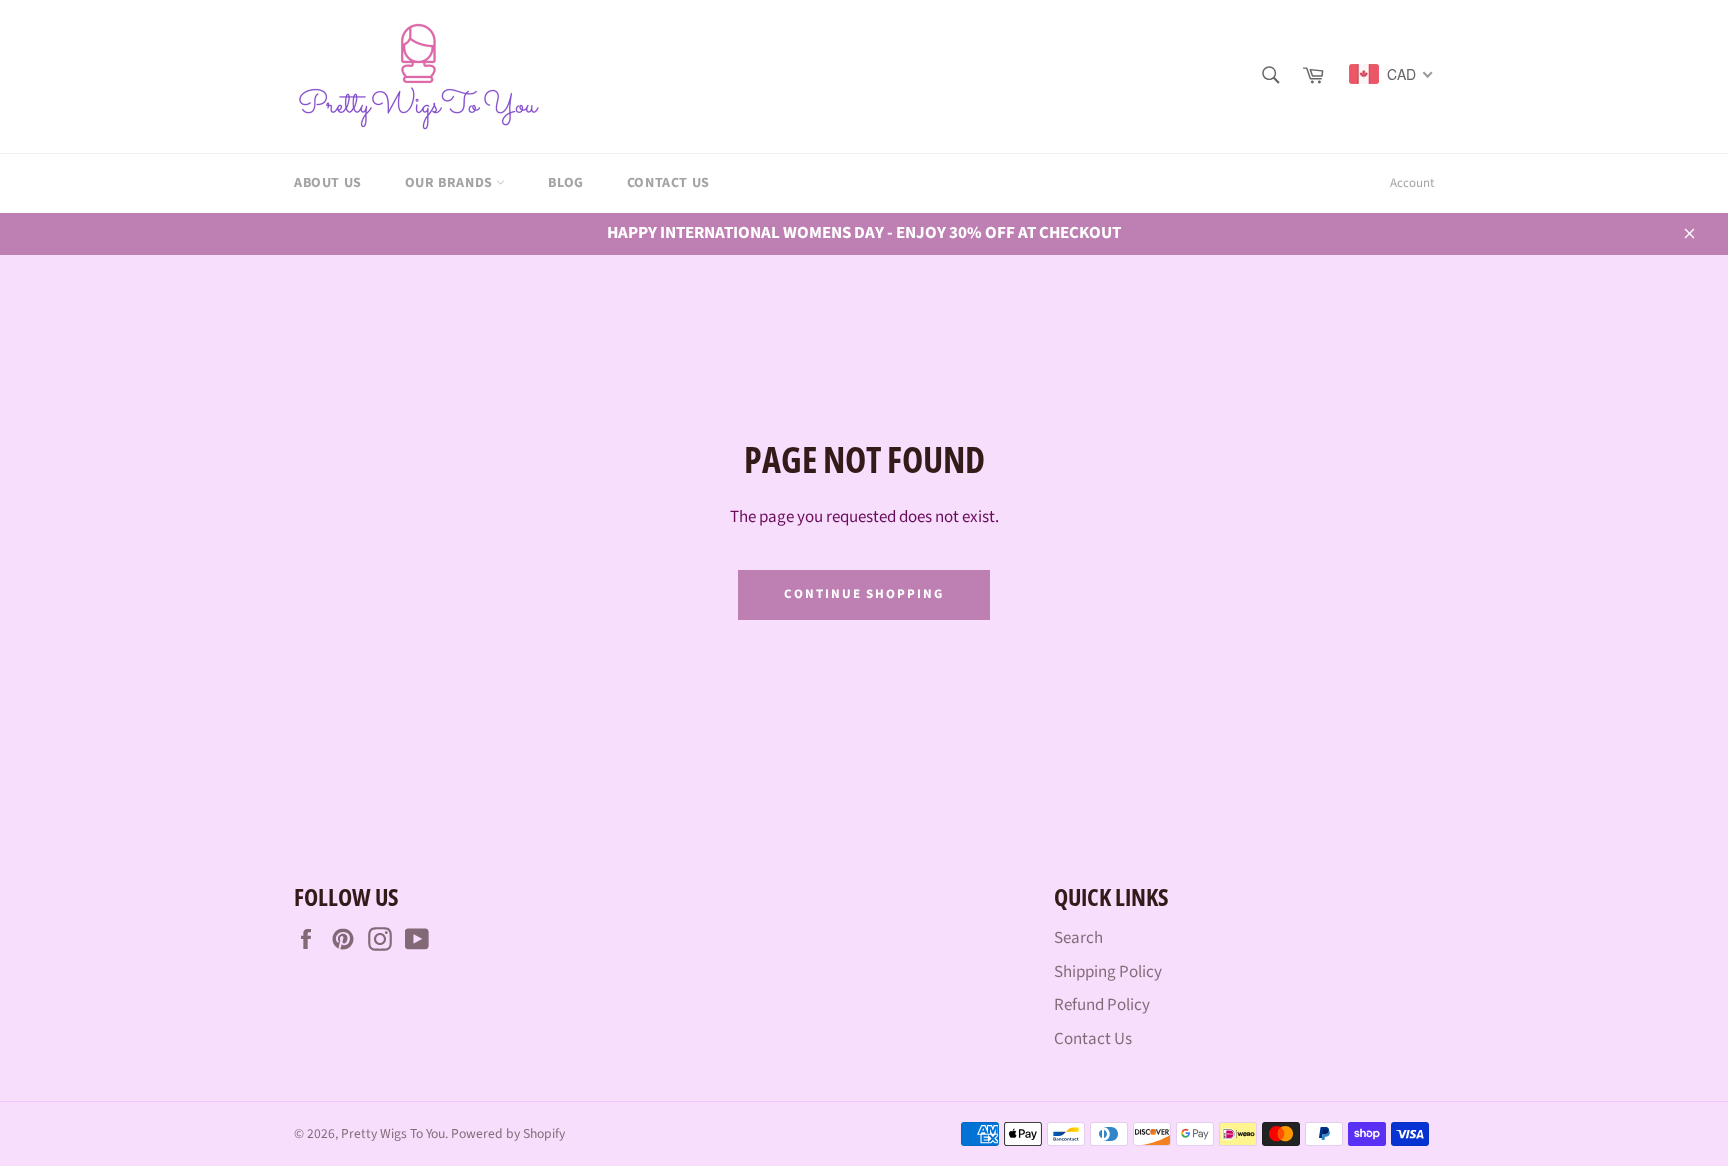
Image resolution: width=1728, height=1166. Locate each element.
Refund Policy (1102, 1005)
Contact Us (668, 183)
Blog (565, 183)
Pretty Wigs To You (393, 1133)
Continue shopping (864, 594)
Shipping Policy (1108, 972)
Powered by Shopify (508, 1133)
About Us (328, 183)
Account (1412, 183)
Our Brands (451, 183)
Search (1078, 938)
